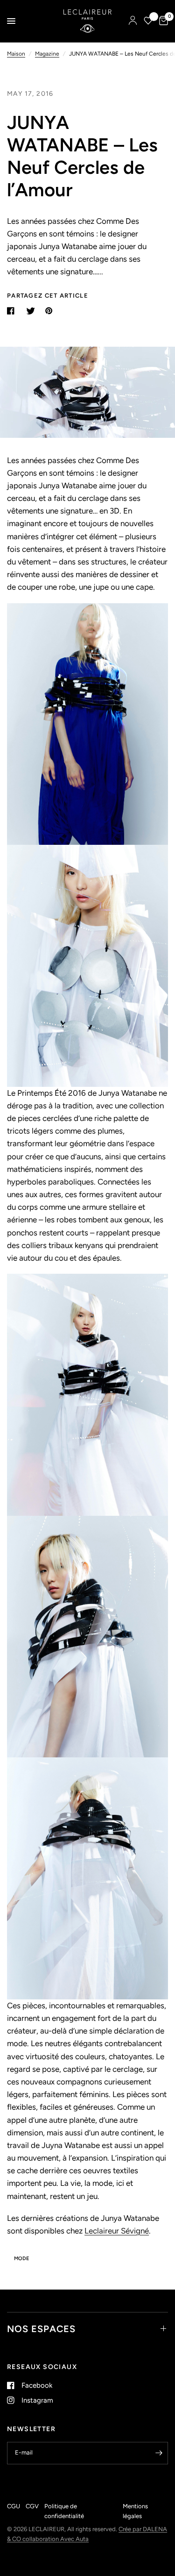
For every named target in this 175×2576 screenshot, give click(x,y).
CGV (32, 2506)
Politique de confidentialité (64, 2511)
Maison (16, 54)
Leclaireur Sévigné (117, 2231)
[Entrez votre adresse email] (159, 2453)
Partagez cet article (48, 296)
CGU (14, 2506)
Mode (21, 2258)
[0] (162, 21)
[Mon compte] (133, 21)
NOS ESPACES (41, 2329)
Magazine (47, 54)
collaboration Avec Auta (56, 2539)
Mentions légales (135, 2511)
